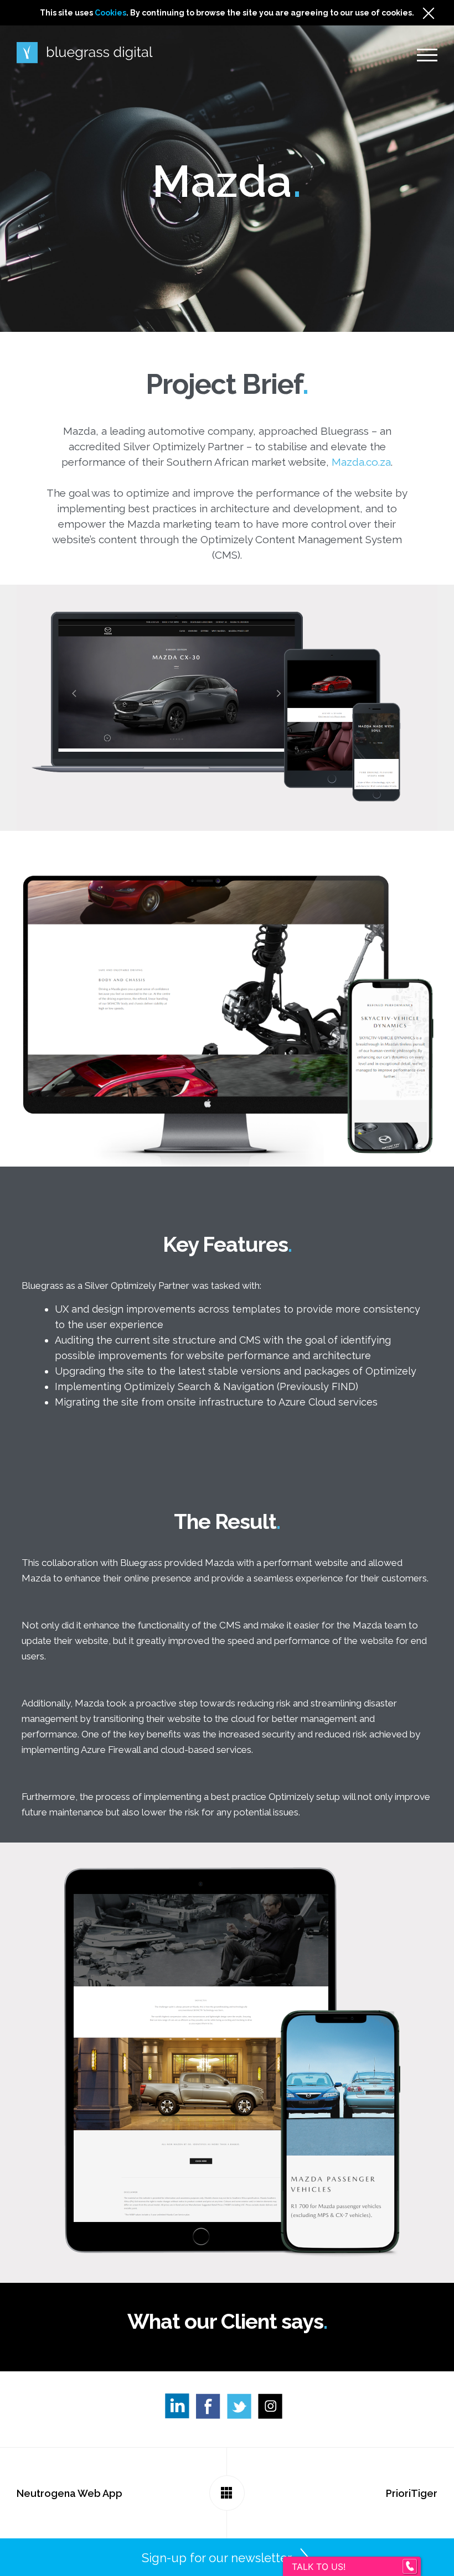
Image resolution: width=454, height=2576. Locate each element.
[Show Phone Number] (410, 2567)
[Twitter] (243, 2409)
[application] (451, 2573)
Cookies (110, 13)
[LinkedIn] (180, 2409)
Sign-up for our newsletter (217, 2558)
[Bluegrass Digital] (85, 53)
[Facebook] (211, 2409)
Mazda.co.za (361, 462)
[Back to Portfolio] (227, 2493)
